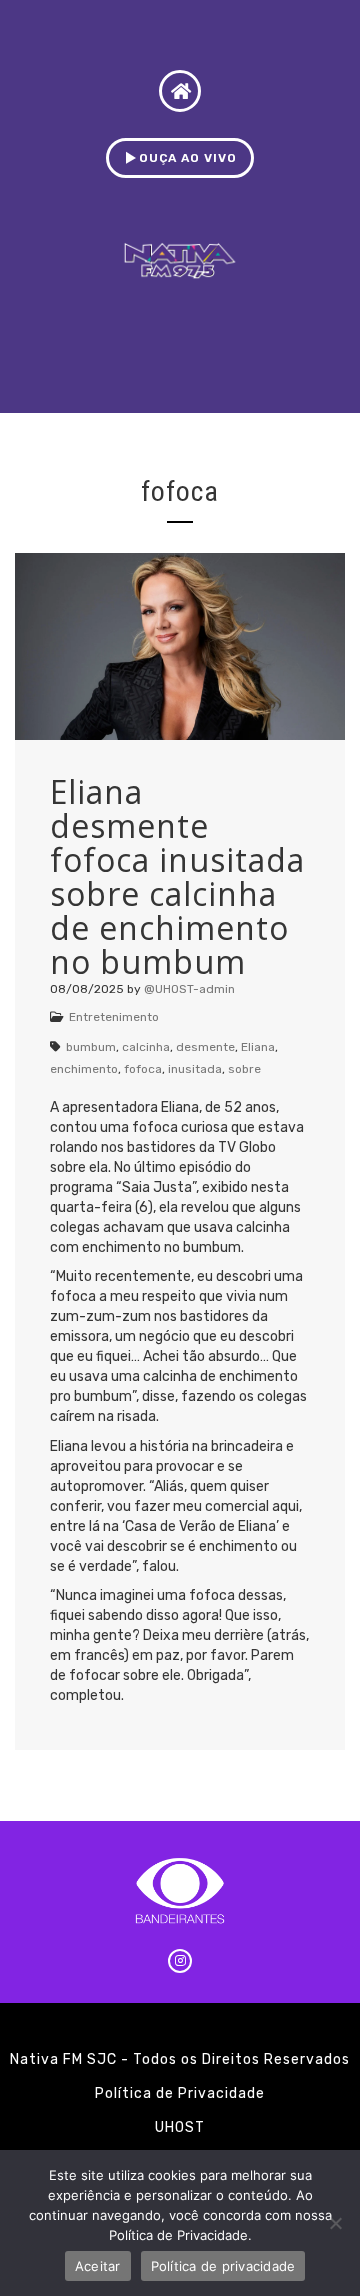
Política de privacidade (223, 2266)
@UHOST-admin (189, 989)
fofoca (143, 1069)
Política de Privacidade (180, 2093)
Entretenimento (114, 1017)
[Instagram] (180, 1961)
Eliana (258, 1047)
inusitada (195, 1069)
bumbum (91, 1047)
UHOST (180, 2127)
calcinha (146, 1047)
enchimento (84, 1069)
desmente (205, 1047)
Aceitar (98, 2266)
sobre (244, 1069)
